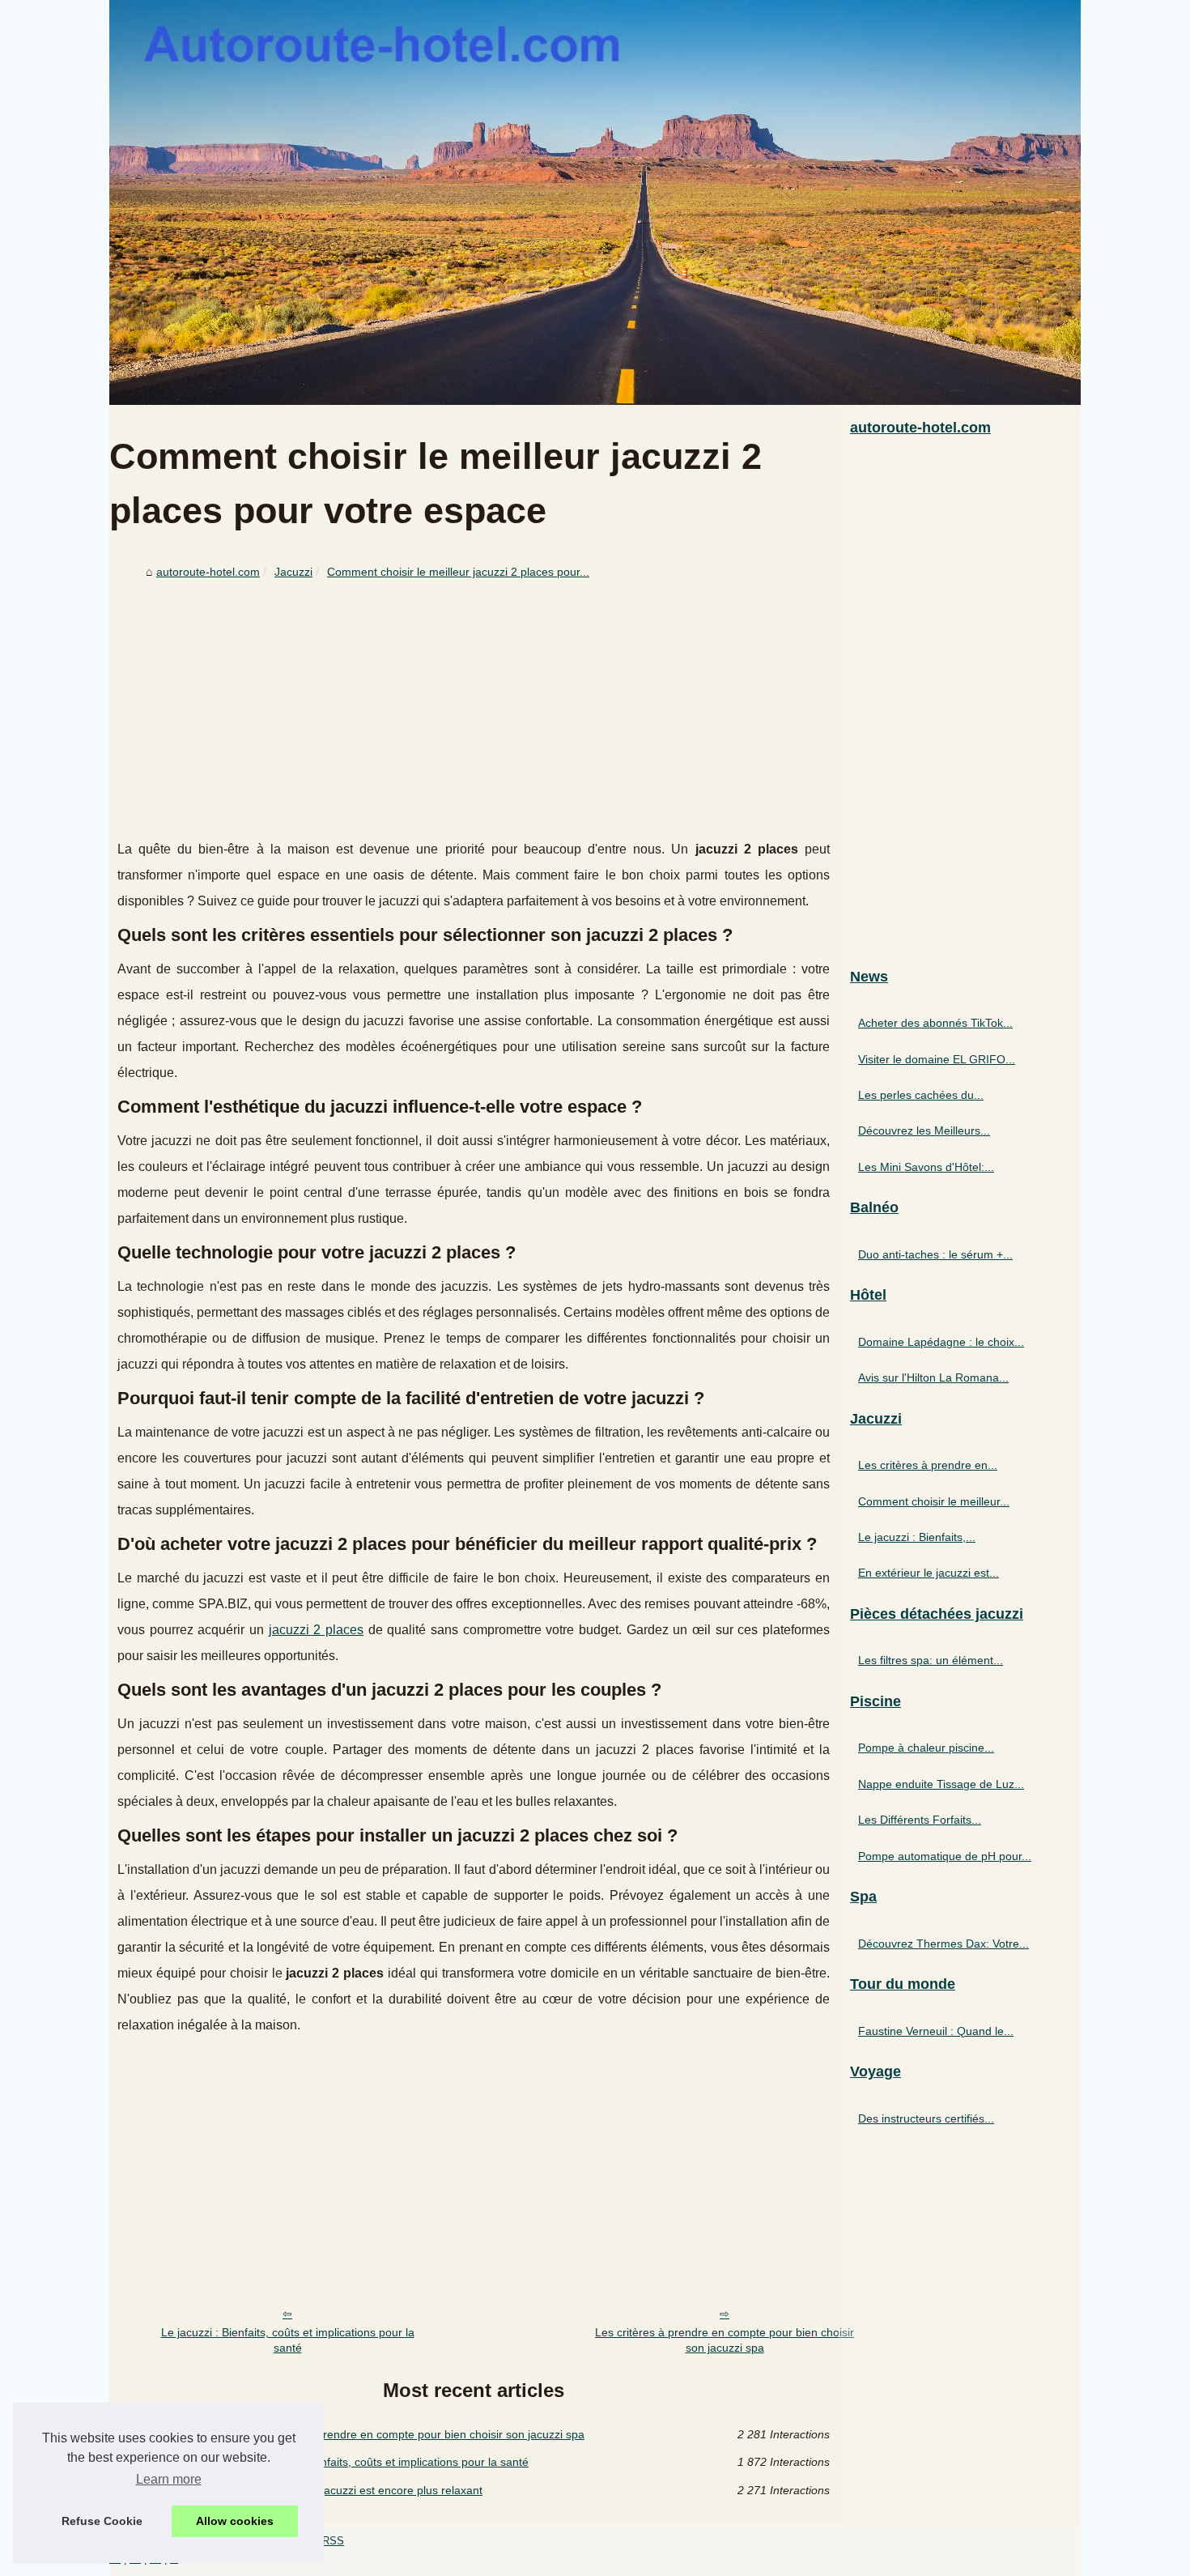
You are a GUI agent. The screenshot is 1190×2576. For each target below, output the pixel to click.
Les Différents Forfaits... (920, 1820)
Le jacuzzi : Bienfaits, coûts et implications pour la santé (288, 2340)
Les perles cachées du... (921, 1095)
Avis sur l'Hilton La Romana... (933, 1377)
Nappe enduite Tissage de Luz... (941, 1784)
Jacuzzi (293, 572)
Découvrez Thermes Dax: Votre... (943, 1944)
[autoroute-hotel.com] (595, 202)
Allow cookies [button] (235, 2521)
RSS (333, 2541)
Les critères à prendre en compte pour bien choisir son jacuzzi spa (725, 2340)
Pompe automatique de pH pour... (945, 1856)
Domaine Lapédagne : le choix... (941, 1342)
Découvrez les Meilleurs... (924, 1130)
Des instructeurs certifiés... (926, 2118)
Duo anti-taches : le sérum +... (935, 1254)
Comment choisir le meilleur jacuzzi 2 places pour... (458, 572)
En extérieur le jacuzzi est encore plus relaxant (363, 2490)
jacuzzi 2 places (316, 1630)
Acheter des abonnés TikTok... (935, 1023)
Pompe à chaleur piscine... (926, 1748)
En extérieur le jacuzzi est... (929, 1573)
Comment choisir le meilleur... (934, 1501)
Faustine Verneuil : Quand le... (936, 2031)
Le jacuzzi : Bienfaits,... (917, 1537)
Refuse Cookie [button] (102, 2521)
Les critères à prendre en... (928, 1465)
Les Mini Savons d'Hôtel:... (926, 1167)
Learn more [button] (169, 2479)
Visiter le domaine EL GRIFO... (937, 1059)
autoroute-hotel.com (208, 572)
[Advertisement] (474, 707)
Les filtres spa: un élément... (931, 1660)
